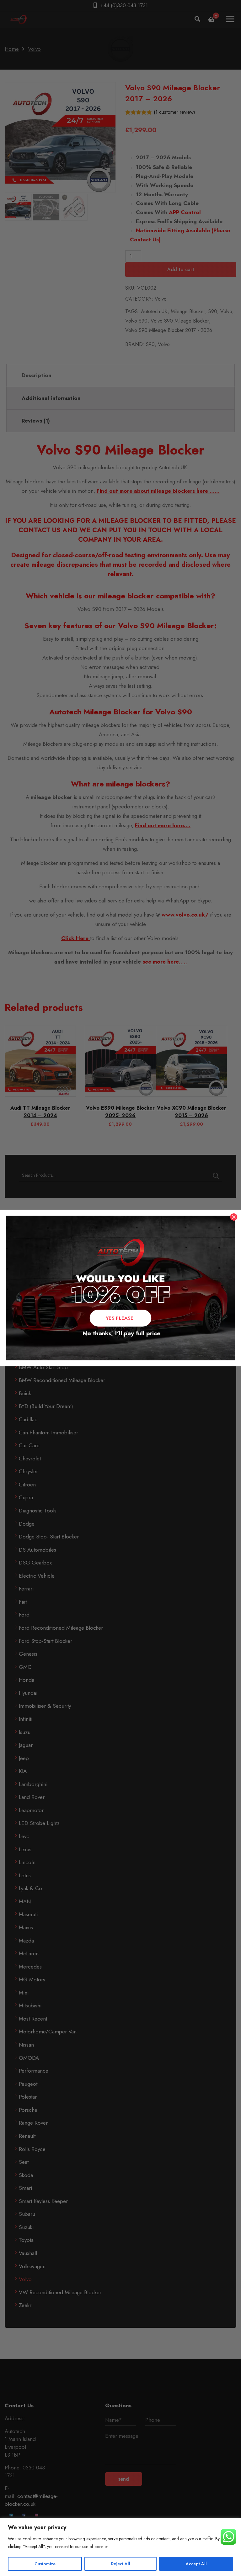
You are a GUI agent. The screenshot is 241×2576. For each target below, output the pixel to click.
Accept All (196, 2564)
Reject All (121, 2564)
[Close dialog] (234, 1217)
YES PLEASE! (120, 1318)
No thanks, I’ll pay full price (120, 1333)
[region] (120, 2547)
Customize (45, 2564)
